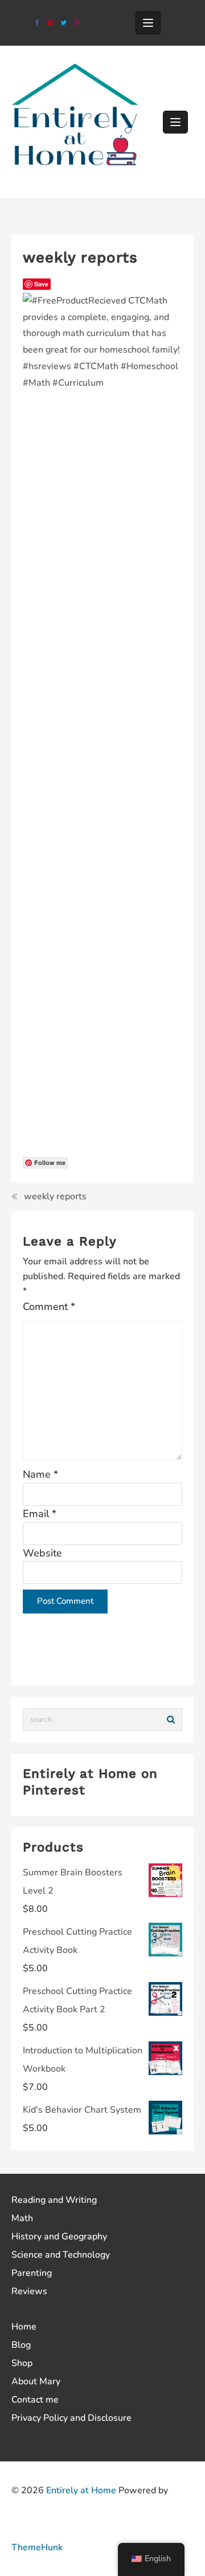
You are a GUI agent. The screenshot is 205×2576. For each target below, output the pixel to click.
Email (40, 1514)
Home (24, 2327)
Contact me (35, 2400)
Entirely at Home (81, 2490)
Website (42, 1553)
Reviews (29, 2291)
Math (22, 2218)
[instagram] (77, 23)
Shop (22, 2363)
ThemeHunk (37, 2547)
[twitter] (63, 23)
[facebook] (37, 23)
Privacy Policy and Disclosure (71, 2418)
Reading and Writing (54, 2200)
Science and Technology (61, 2255)
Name (40, 1474)
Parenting (32, 2273)
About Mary (36, 2381)
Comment (49, 1307)
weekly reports (55, 1196)
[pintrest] (50, 23)
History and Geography (59, 2237)
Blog (21, 2345)
